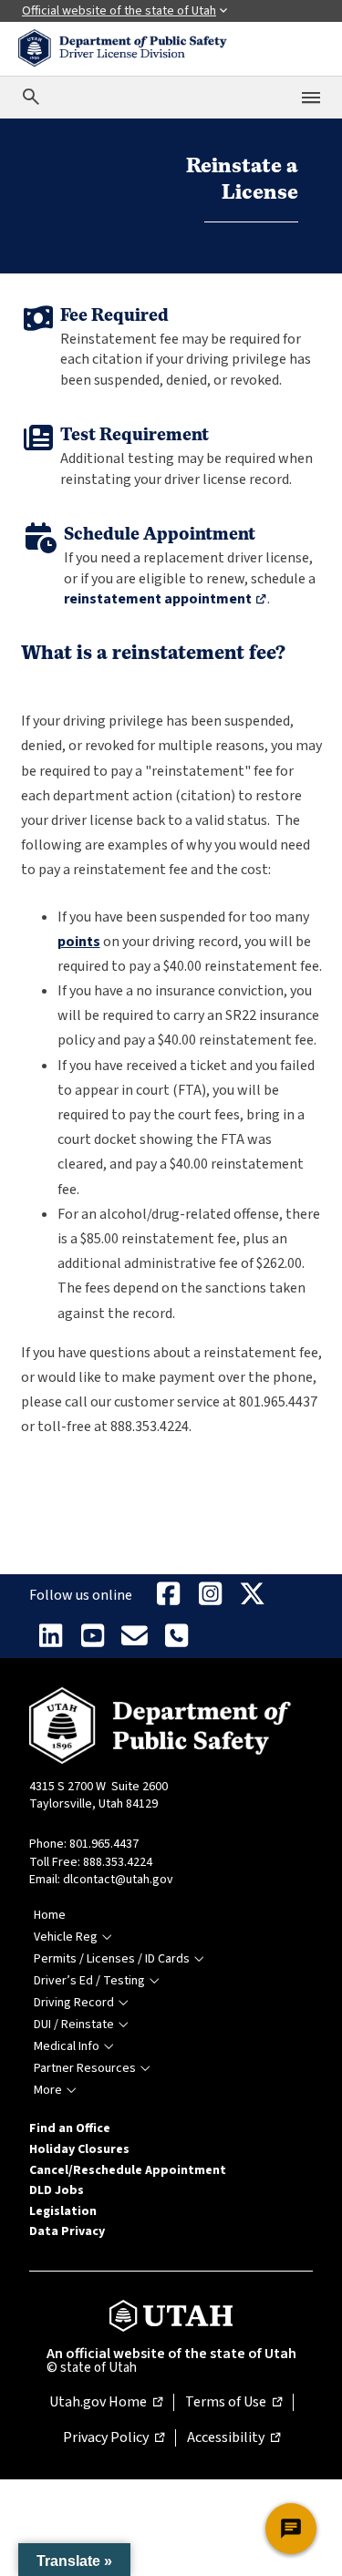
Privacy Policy (114, 2438)
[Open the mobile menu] (311, 98)
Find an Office (70, 2128)
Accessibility (233, 2438)
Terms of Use (233, 2403)
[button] (74, 2560)
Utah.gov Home (106, 2403)
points (79, 942)
